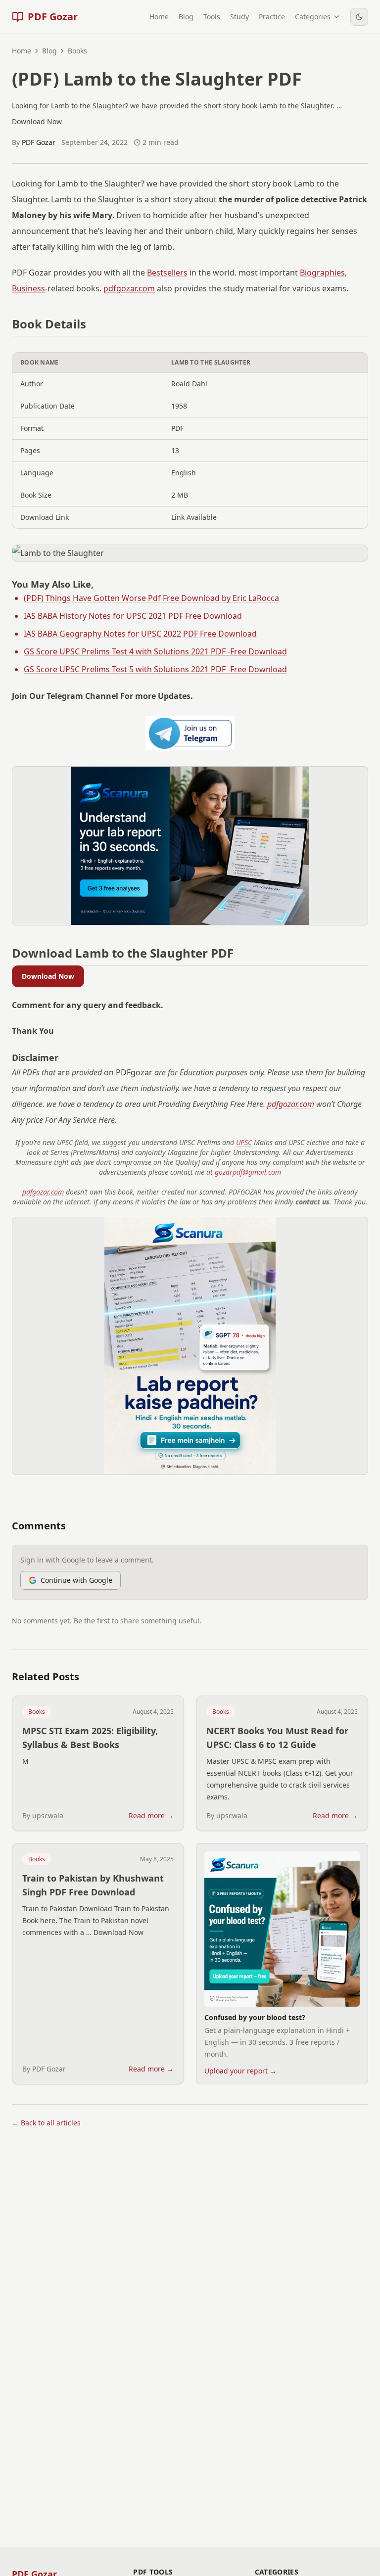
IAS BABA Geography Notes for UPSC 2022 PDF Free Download (140, 634)
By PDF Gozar (44, 2069)
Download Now (48, 976)
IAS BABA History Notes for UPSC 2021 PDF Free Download (133, 616)
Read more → (151, 1816)
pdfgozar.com (129, 288)
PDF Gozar (39, 142)
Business (28, 288)
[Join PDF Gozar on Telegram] (190, 733)
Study (239, 17)
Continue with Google (76, 1580)
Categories (313, 17)
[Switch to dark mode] (359, 17)
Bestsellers (167, 273)
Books (37, 1712)
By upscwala (43, 1816)
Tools (212, 17)
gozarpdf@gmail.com (248, 1172)
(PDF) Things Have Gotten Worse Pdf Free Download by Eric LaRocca (151, 598)
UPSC (244, 1142)
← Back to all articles (46, 2123)
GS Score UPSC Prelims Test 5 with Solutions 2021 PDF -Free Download (155, 669)
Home (159, 17)
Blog (186, 17)
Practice (272, 17)
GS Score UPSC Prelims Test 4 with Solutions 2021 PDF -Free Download (155, 651)
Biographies (322, 273)
